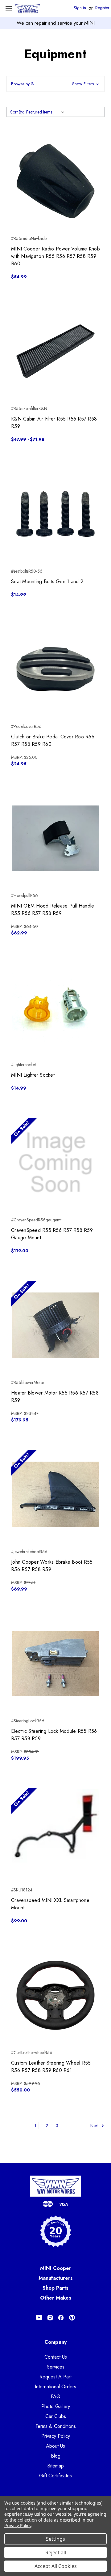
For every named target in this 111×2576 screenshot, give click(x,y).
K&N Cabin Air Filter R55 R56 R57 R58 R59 (54, 423)
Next (95, 2125)
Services (56, 2367)
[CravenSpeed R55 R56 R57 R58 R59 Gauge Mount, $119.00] (55, 1163)
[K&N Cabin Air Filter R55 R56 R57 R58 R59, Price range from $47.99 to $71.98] (55, 351)
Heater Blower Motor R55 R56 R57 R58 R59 (55, 1397)
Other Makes (56, 2298)
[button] (55, 84)
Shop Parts (55, 2288)
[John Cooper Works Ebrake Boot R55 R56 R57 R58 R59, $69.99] (55, 1494)
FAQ (56, 2397)
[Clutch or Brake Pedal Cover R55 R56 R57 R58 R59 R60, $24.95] (55, 669)
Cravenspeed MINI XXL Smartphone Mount (50, 1904)
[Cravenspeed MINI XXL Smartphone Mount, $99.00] (55, 1833)
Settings (55, 2539)
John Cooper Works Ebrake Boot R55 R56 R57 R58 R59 (52, 1566)
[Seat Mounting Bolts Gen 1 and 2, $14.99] (55, 514)
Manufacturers (56, 2278)
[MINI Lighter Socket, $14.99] (55, 1007)
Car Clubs (56, 2416)
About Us (55, 2446)
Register (102, 8)
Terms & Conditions (56, 2426)
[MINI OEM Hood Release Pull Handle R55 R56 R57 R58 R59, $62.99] (55, 838)
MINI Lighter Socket (33, 1075)
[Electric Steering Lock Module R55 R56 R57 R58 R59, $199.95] (55, 1664)
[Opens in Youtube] (39, 2318)
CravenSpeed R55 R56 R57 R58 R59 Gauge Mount (52, 1234)
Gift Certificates (55, 2476)
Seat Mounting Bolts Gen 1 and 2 (47, 581)
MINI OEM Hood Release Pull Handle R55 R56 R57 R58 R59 (53, 910)
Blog (56, 2456)
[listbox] (46, 112)
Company (56, 2342)
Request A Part (55, 2377)
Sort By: (17, 112)
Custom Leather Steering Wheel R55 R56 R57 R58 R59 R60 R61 (51, 2067)
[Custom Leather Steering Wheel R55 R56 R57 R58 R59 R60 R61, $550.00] (55, 1995)
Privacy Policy (56, 2436)
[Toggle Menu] (8, 9)
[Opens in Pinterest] (72, 2318)
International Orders (55, 2387)
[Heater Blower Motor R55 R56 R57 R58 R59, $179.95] (55, 1325)
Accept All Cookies (56, 2566)
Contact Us (56, 2357)
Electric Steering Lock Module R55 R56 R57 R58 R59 (54, 1735)
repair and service (53, 23)
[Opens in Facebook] (61, 2318)
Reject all (56, 2553)
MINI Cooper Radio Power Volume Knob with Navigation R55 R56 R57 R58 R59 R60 (55, 256)
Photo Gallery (56, 2406)
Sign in (80, 8)
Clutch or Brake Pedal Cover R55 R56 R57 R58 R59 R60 (53, 740)
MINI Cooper (56, 2268)
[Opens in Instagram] (50, 2318)
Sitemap (56, 2466)
